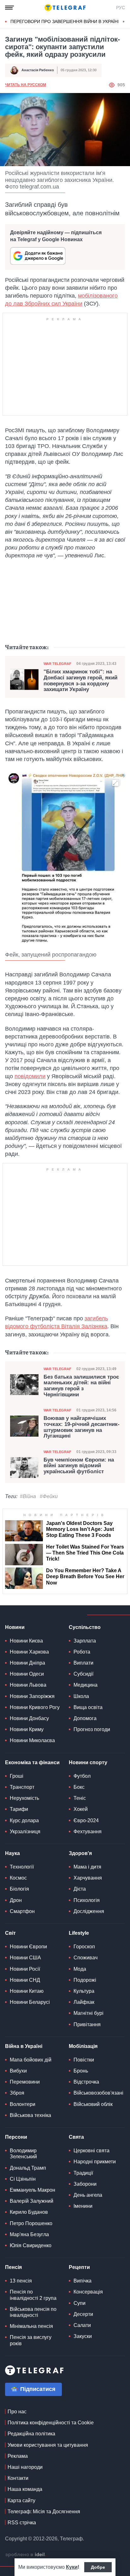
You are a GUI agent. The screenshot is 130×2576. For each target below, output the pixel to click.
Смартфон (22, 1911)
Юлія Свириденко (31, 2245)
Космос (18, 1878)
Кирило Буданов (29, 2212)
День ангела (88, 2195)
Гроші (17, 1776)
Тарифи (19, 1809)
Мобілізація (83, 2046)
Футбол (82, 1776)
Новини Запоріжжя (32, 1696)
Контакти (18, 2478)
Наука (12, 1853)
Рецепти (79, 2267)
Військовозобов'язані (98, 2093)
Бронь (81, 2071)
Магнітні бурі (89, 2013)
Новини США (25, 1958)
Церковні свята (92, 2151)
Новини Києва (26, 1641)
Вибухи (18, 2071)
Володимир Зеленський (23, 2154)
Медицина (86, 1685)
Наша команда (25, 2489)
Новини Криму (27, 1729)
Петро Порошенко (31, 2223)
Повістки (84, 2060)
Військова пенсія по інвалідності (33, 2312)
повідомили (30, 1076)
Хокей (81, 1809)
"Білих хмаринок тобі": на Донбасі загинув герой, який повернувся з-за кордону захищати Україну (80, 681)
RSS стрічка (22, 2523)
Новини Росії (25, 1969)
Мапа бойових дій (31, 2060)
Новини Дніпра (27, 1663)
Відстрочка (86, 2082)
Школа (81, 1696)
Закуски (83, 2336)
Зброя (17, 2093)
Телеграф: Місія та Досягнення (44, 2512)
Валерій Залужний (32, 2201)
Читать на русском (26, 85)
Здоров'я (80, 1853)
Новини (15, 1627)
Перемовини (25, 2082)
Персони (16, 2137)
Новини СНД (25, 1980)
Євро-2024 (86, 1820)
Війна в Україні (24, 2046)
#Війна (28, 1496)
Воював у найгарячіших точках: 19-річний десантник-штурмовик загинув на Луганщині (82, 1427)
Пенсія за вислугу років (31, 2340)
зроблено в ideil (26, 2555)
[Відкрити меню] (9, 8)
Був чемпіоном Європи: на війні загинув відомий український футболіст (79, 1466)
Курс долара (24, 1820)
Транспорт (22, 1787)
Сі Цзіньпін (23, 2179)
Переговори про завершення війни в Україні (65, 21)
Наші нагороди (25, 2467)
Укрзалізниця (25, 1832)
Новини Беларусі (30, 2002)
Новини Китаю (27, 1991)
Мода (80, 1969)
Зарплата (85, 1641)
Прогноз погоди (92, 1729)
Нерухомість (24, 1798)
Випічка (83, 2281)
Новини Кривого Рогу (35, 1707)
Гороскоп (84, 1947)
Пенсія (13, 2267)
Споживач (86, 1958)
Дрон (16, 1900)
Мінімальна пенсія (31, 2326)
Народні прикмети (95, 2162)
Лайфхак (84, 2002)
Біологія (19, 1889)
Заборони (85, 2184)
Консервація (88, 2292)
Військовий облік (93, 2104)
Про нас (17, 2412)
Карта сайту (21, 2500)
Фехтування (88, 1832)
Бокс (79, 1787)
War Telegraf (57, 664)
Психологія (87, 1900)
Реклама (18, 2456)
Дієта (80, 1889)
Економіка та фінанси (32, 1762)
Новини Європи (28, 1947)
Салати (82, 2325)
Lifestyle (79, 1933)
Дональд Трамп (28, 2168)
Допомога (85, 1718)
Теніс (80, 1798)
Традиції (83, 2173)
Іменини (83, 2206)
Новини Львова (28, 1685)
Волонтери (23, 2104)
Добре (98, 2567)
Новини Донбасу (29, 1718)
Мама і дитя (87, 1867)
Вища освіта (88, 1707)
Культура (84, 1991)
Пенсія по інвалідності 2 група (33, 2295)
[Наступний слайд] (124, 22)
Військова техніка (30, 2115)
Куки (72, 2567)
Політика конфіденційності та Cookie (51, 2423)
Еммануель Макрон (32, 2190)
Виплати (83, 1663)
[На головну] (65, 8)
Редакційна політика (31, 2434)
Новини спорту (88, 1762)
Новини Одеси (27, 1674)
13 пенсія (21, 2281)
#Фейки (49, 1496)
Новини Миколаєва (32, 1740)
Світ (10, 1933)
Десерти (83, 2314)
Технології (22, 1867)
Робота (82, 1652)
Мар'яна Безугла (29, 2234)
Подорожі (85, 1980)
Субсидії (83, 1674)
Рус (121, 8)
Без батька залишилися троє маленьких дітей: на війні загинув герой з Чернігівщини (81, 1386)
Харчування (88, 1878)
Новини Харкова (29, 1652)
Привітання (87, 2024)
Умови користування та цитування (48, 2445)
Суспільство (85, 1627)
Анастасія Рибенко (38, 70)
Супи (80, 2303)
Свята (76, 2137)
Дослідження (89, 1911)
